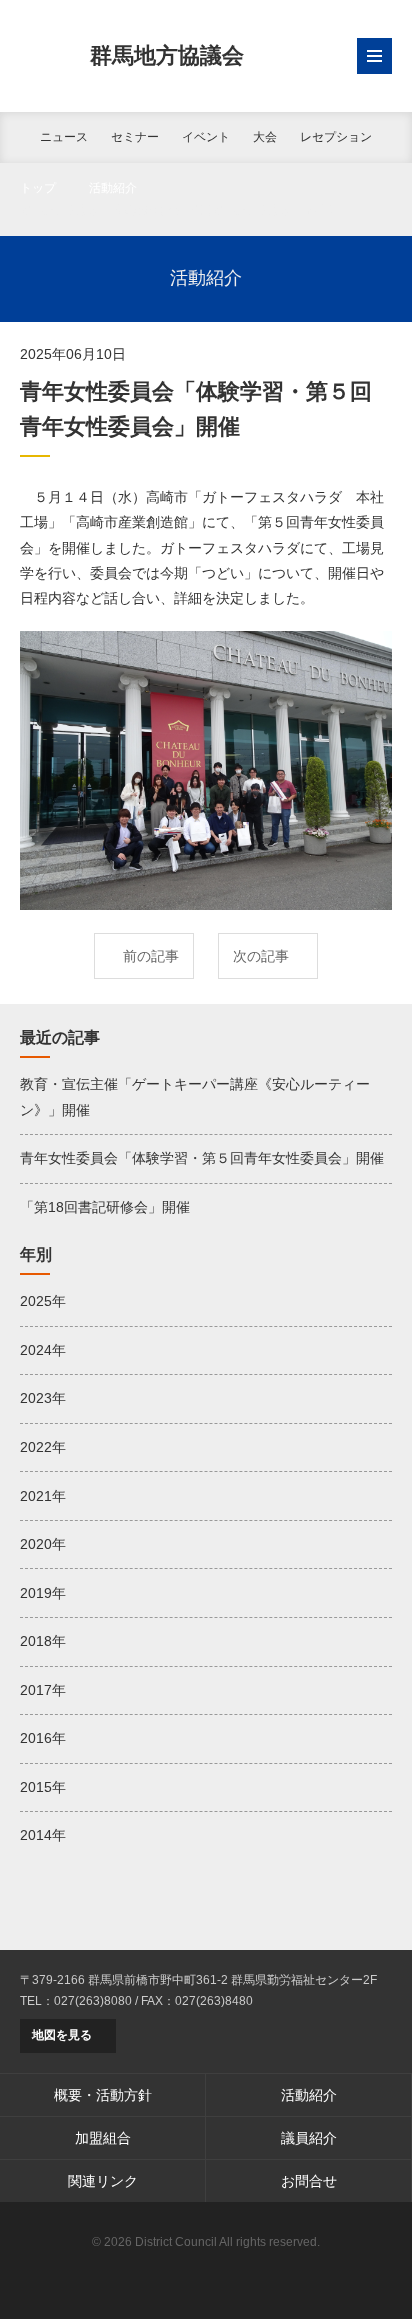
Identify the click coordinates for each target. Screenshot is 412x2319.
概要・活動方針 (103, 2095)
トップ (38, 188)
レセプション (336, 137)
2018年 (43, 1641)
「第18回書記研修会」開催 (105, 1207)
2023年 (43, 1398)
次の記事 (261, 956)
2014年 (43, 1835)
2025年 (43, 1301)
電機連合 (206, 2274)
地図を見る (62, 2035)
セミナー (135, 137)
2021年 (43, 1496)
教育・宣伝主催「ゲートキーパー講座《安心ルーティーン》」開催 (195, 1096)
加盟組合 (103, 2138)
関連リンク (103, 2181)
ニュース (64, 137)
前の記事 (151, 956)
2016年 (43, 1738)
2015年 (43, 1787)
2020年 (43, 1544)
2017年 (43, 1690)
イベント (206, 137)
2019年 (43, 1593)
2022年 (43, 1447)
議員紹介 (309, 2138)
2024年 (43, 1350)
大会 (265, 137)
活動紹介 (113, 188)
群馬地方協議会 (167, 55)
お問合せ (309, 2181)
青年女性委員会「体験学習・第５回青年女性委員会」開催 (202, 1158)
